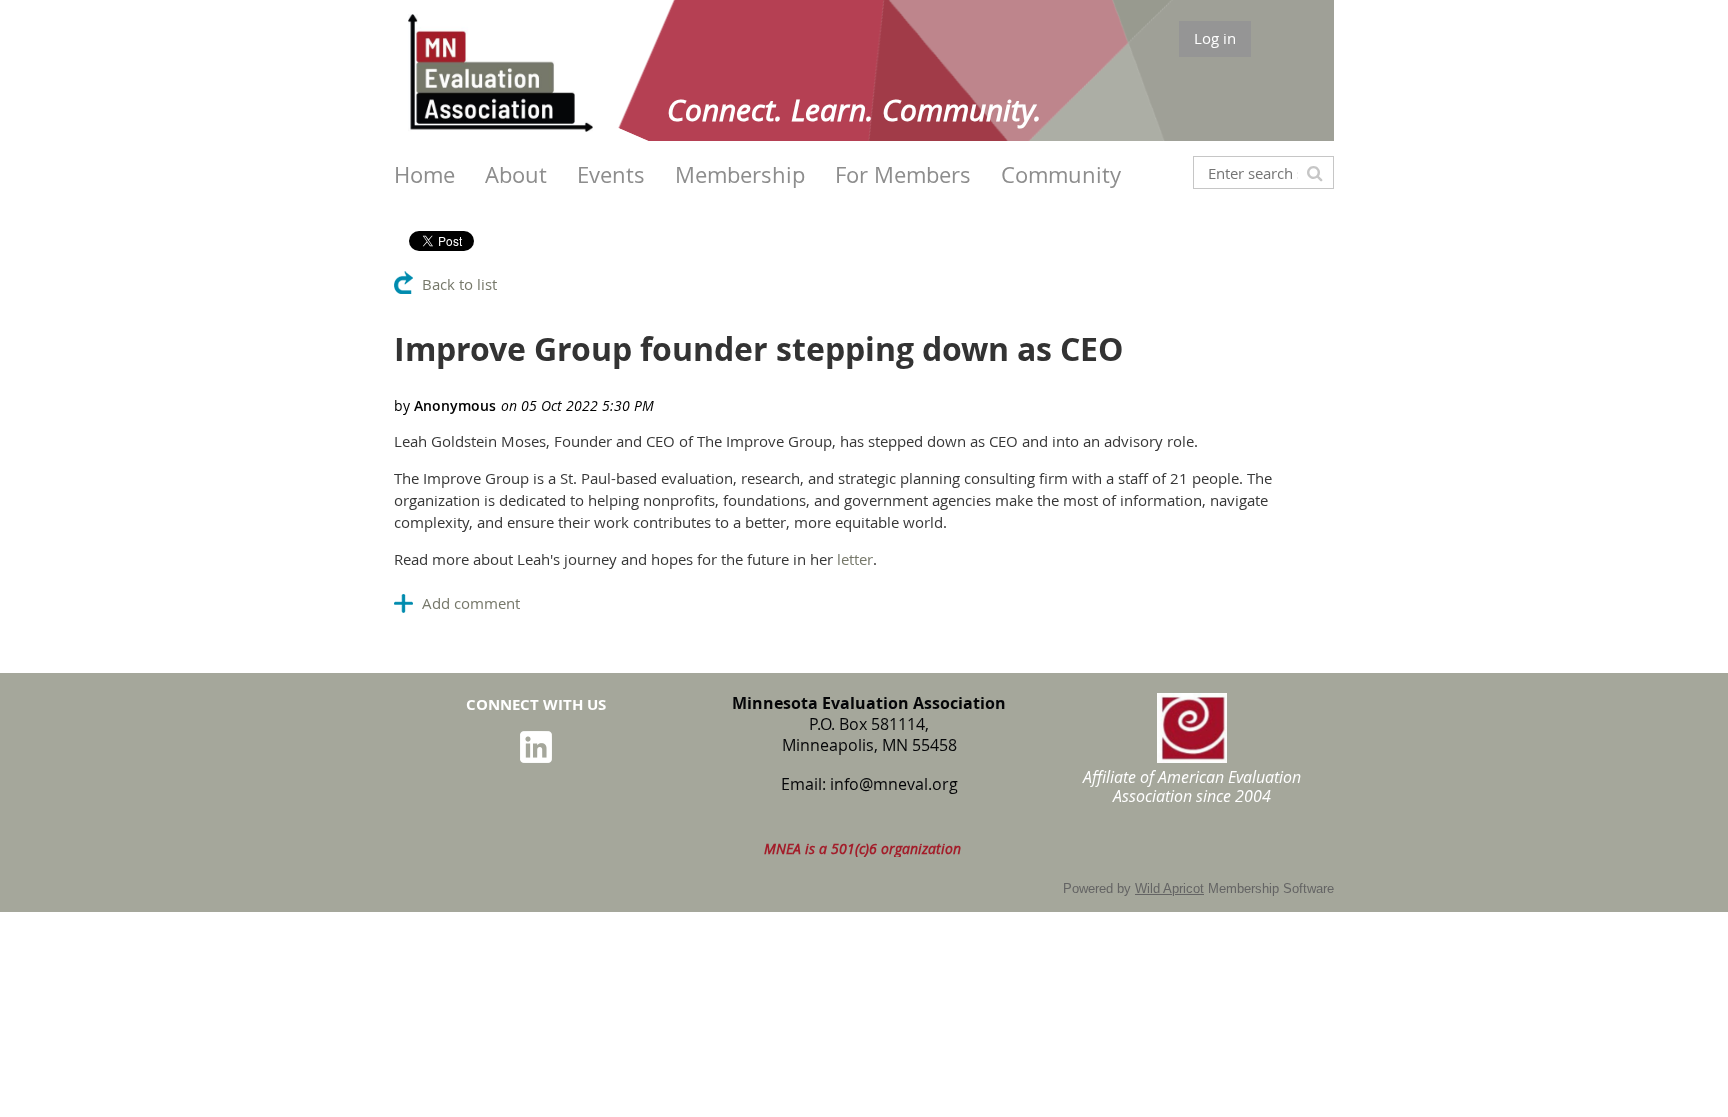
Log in (1215, 38)
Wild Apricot (1169, 888)
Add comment (471, 603)
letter (855, 559)
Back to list (459, 284)
